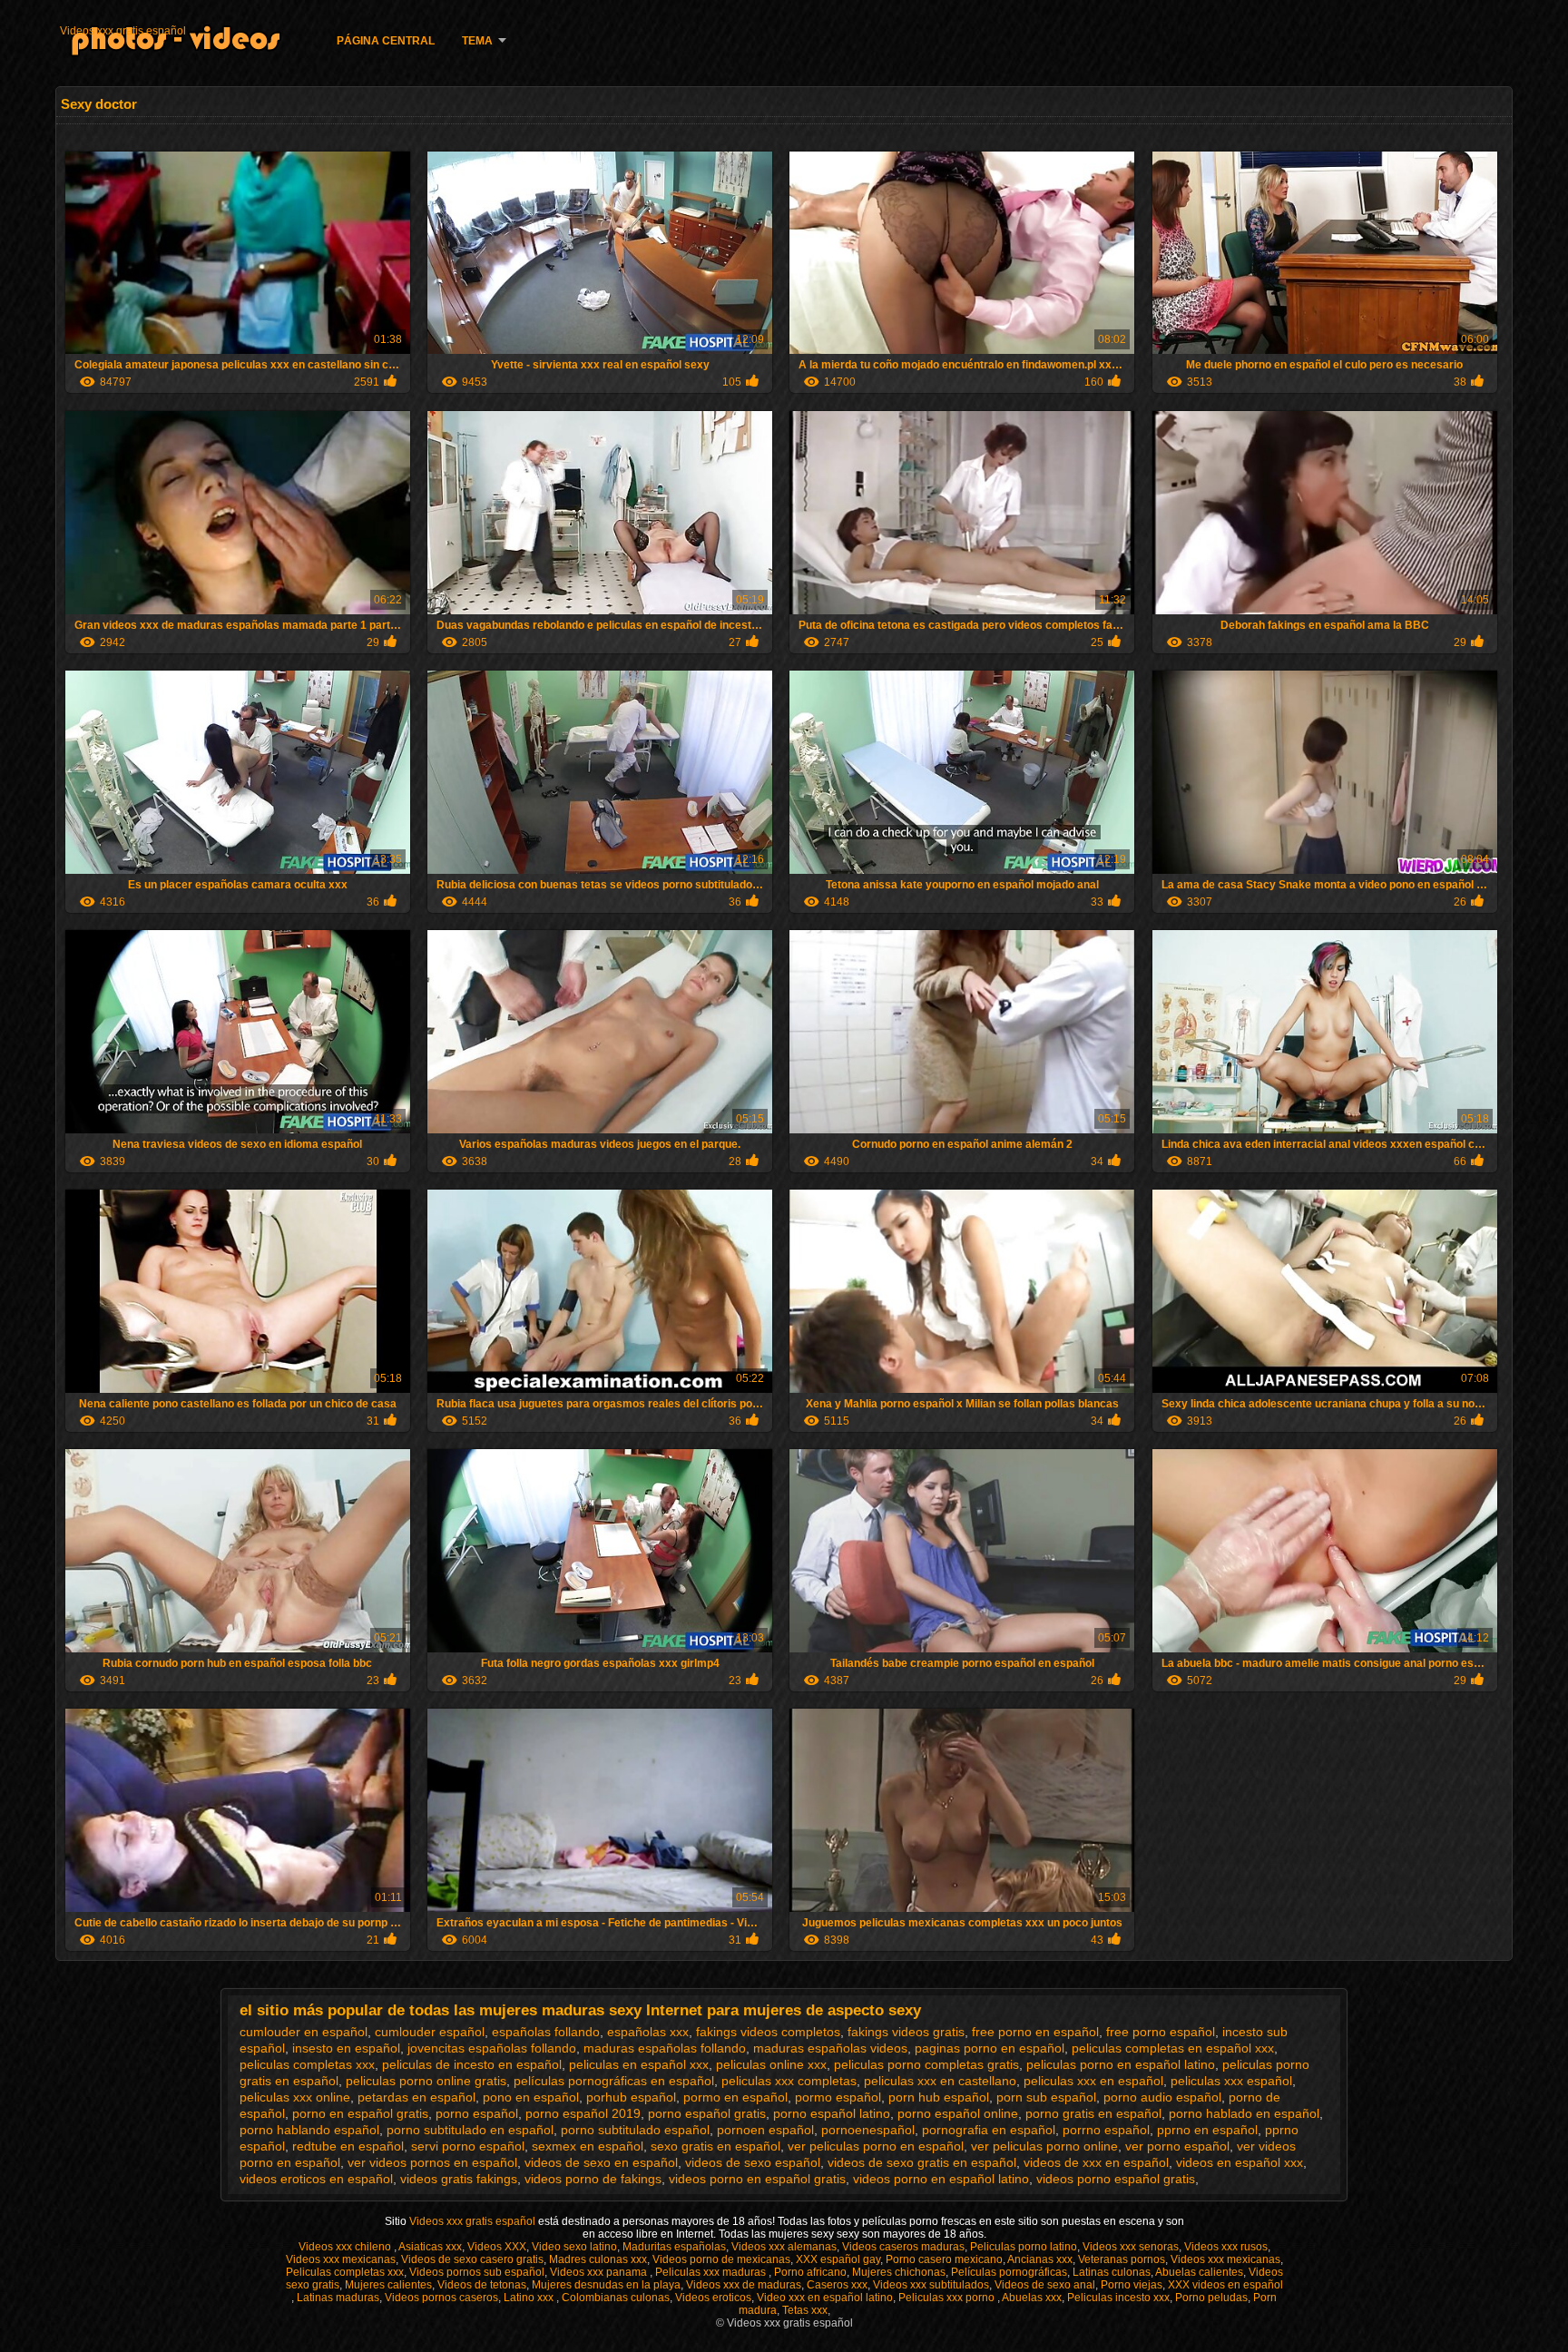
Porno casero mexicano (944, 2259)
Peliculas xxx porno (948, 2298)
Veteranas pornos (1122, 2259)
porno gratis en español (1093, 2113)
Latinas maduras (338, 2298)
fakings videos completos (768, 2032)
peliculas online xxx (771, 2064)
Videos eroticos (713, 2298)
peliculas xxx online (295, 2097)
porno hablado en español (1244, 2113)
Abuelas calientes (1199, 2272)
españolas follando (546, 2032)
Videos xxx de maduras (744, 2285)
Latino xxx (530, 2298)
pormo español (838, 2097)
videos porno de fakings (593, 2179)
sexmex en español (588, 2146)
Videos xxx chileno (346, 2247)
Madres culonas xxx (598, 2259)
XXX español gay (838, 2259)
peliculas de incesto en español (472, 2064)
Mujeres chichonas (899, 2272)
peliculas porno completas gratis (926, 2064)
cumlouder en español (304, 2032)
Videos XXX (497, 2247)
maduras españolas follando (665, 2048)
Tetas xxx (805, 2310)
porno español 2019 (583, 2113)
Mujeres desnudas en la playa (606, 2285)
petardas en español (416, 2097)
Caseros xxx (837, 2285)
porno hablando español (309, 2130)
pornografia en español (989, 2130)
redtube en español (348, 2146)
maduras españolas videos (830, 2048)
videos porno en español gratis (757, 2179)
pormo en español (735, 2097)
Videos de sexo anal (1045, 2285)
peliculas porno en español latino (1121, 2064)
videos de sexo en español (601, 2162)
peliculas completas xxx (307, 2064)
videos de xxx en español (1096, 2162)
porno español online (958, 2113)
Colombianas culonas (616, 2298)
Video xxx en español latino (825, 2298)
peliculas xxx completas (789, 2081)
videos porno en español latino (941, 2179)
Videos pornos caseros (441, 2298)
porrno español (1106, 2130)
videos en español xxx (1240, 2162)
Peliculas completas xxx (345, 2272)
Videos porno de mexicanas (721, 2259)
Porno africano (810, 2272)
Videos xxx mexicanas (341, 2259)
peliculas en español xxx (639, 2064)
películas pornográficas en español (614, 2081)
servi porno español (468, 2146)
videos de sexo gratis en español (922, 2162)
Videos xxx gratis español (123, 31)
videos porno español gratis (1116, 2179)
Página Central (386, 41)
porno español (477, 2113)
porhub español (631, 2097)
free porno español (1161, 2032)
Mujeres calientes (388, 2285)
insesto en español (346, 2048)
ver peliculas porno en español (876, 2146)
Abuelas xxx (1032, 2298)
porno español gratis (707, 2113)
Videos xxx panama (600, 2272)
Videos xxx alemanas (784, 2247)
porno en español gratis (360, 2113)
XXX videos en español (1225, 2285)
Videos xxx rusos (1226, 2247)
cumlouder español (430, 2032)
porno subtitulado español (635, 2130)
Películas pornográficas (1009, 2272)
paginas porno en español (990, 2048)
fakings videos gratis (906, 2032)
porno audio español (1162, 2097)
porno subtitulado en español (470, 2130)
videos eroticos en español (316, 2179)
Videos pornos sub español (477, 2272)
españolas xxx (648, 2032)
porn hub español (939, 2097)
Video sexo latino (574, 2247)
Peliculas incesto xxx (1118, 2298)
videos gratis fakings (459, 2179)
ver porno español (1177, 2146)
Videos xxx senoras (1131, 2247)
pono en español (531, 2097)
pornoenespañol (868, 2130)
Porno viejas (1132, 2285)
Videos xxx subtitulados (931, 2285)
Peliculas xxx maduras (712, 2272)
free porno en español (1035, 2032)
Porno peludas (1211, 2298)
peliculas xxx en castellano (940, 2081)
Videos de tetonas (482, 2285)
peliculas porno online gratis (426, 2081)
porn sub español (1046, 2097)
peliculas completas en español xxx (1173, 2048)
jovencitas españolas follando (492, 2048)
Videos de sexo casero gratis (472, 2259)
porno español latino (832, 2113)
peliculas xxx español (1231, 2081)
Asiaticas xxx (430, 2247)
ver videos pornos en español (432, 2162)
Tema (477, 41)
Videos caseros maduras (903, 2247)
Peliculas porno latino (1024, 2247)
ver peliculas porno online (1044, 2146)
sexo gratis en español (715, 2146)
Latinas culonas (1112, 2272)
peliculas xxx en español (1093, 2081)
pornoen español (765, 2130)
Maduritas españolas (674, 2247)
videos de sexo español (753, 2162)
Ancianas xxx (1040, 2259)
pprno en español (1207, 2130)
